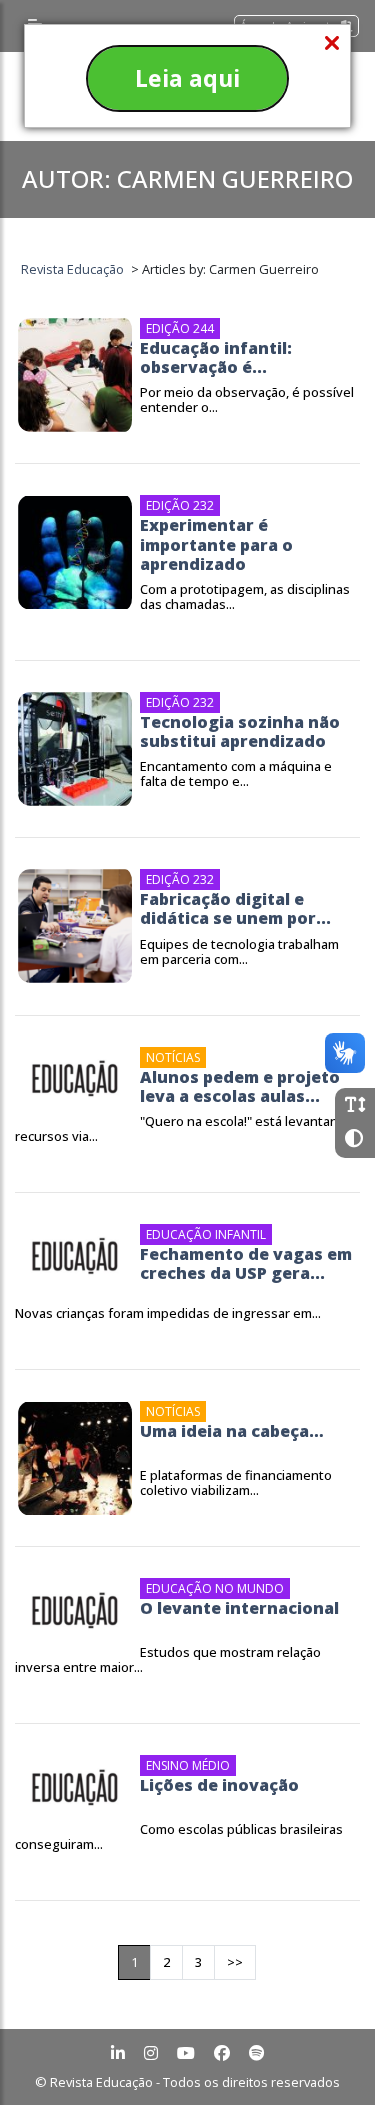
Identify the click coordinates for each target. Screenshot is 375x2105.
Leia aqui (187, 78)
